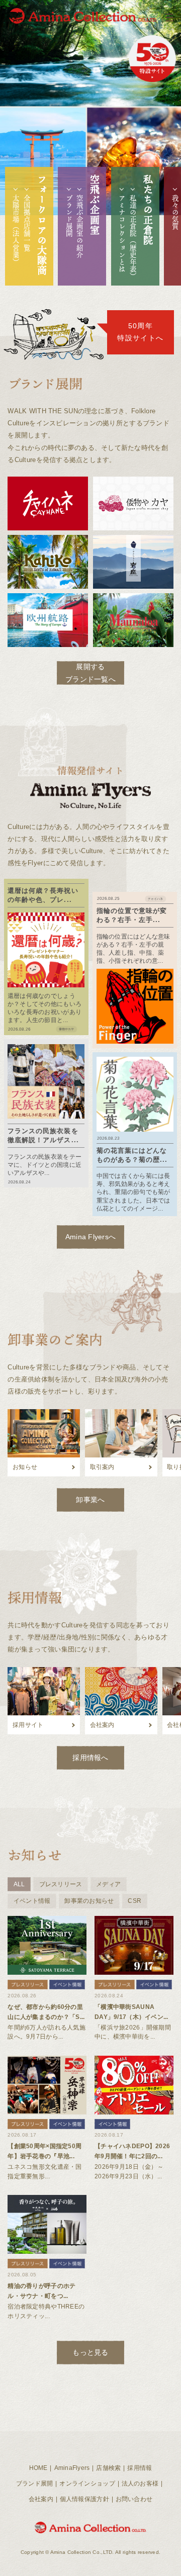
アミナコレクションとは (122, 234)
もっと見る (90, 2352)
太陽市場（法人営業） (16, 230)
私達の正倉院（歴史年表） (133, 237)
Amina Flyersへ (91, 1237)
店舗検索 (108, 2468)
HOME (38, 2468)
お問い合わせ (134, 2499)
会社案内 (41, 2499)
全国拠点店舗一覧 (27, 223)
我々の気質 (175, 212)
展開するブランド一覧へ (90, 673)
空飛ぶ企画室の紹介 (80, 226)
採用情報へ (90, 1758)
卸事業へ (90, 1500)
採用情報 (140, 2468)
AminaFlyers (72, 2468)
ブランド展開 (69, 216)
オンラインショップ (87, 2483)
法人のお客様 (140, 2483)
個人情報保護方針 (84, 2499)
